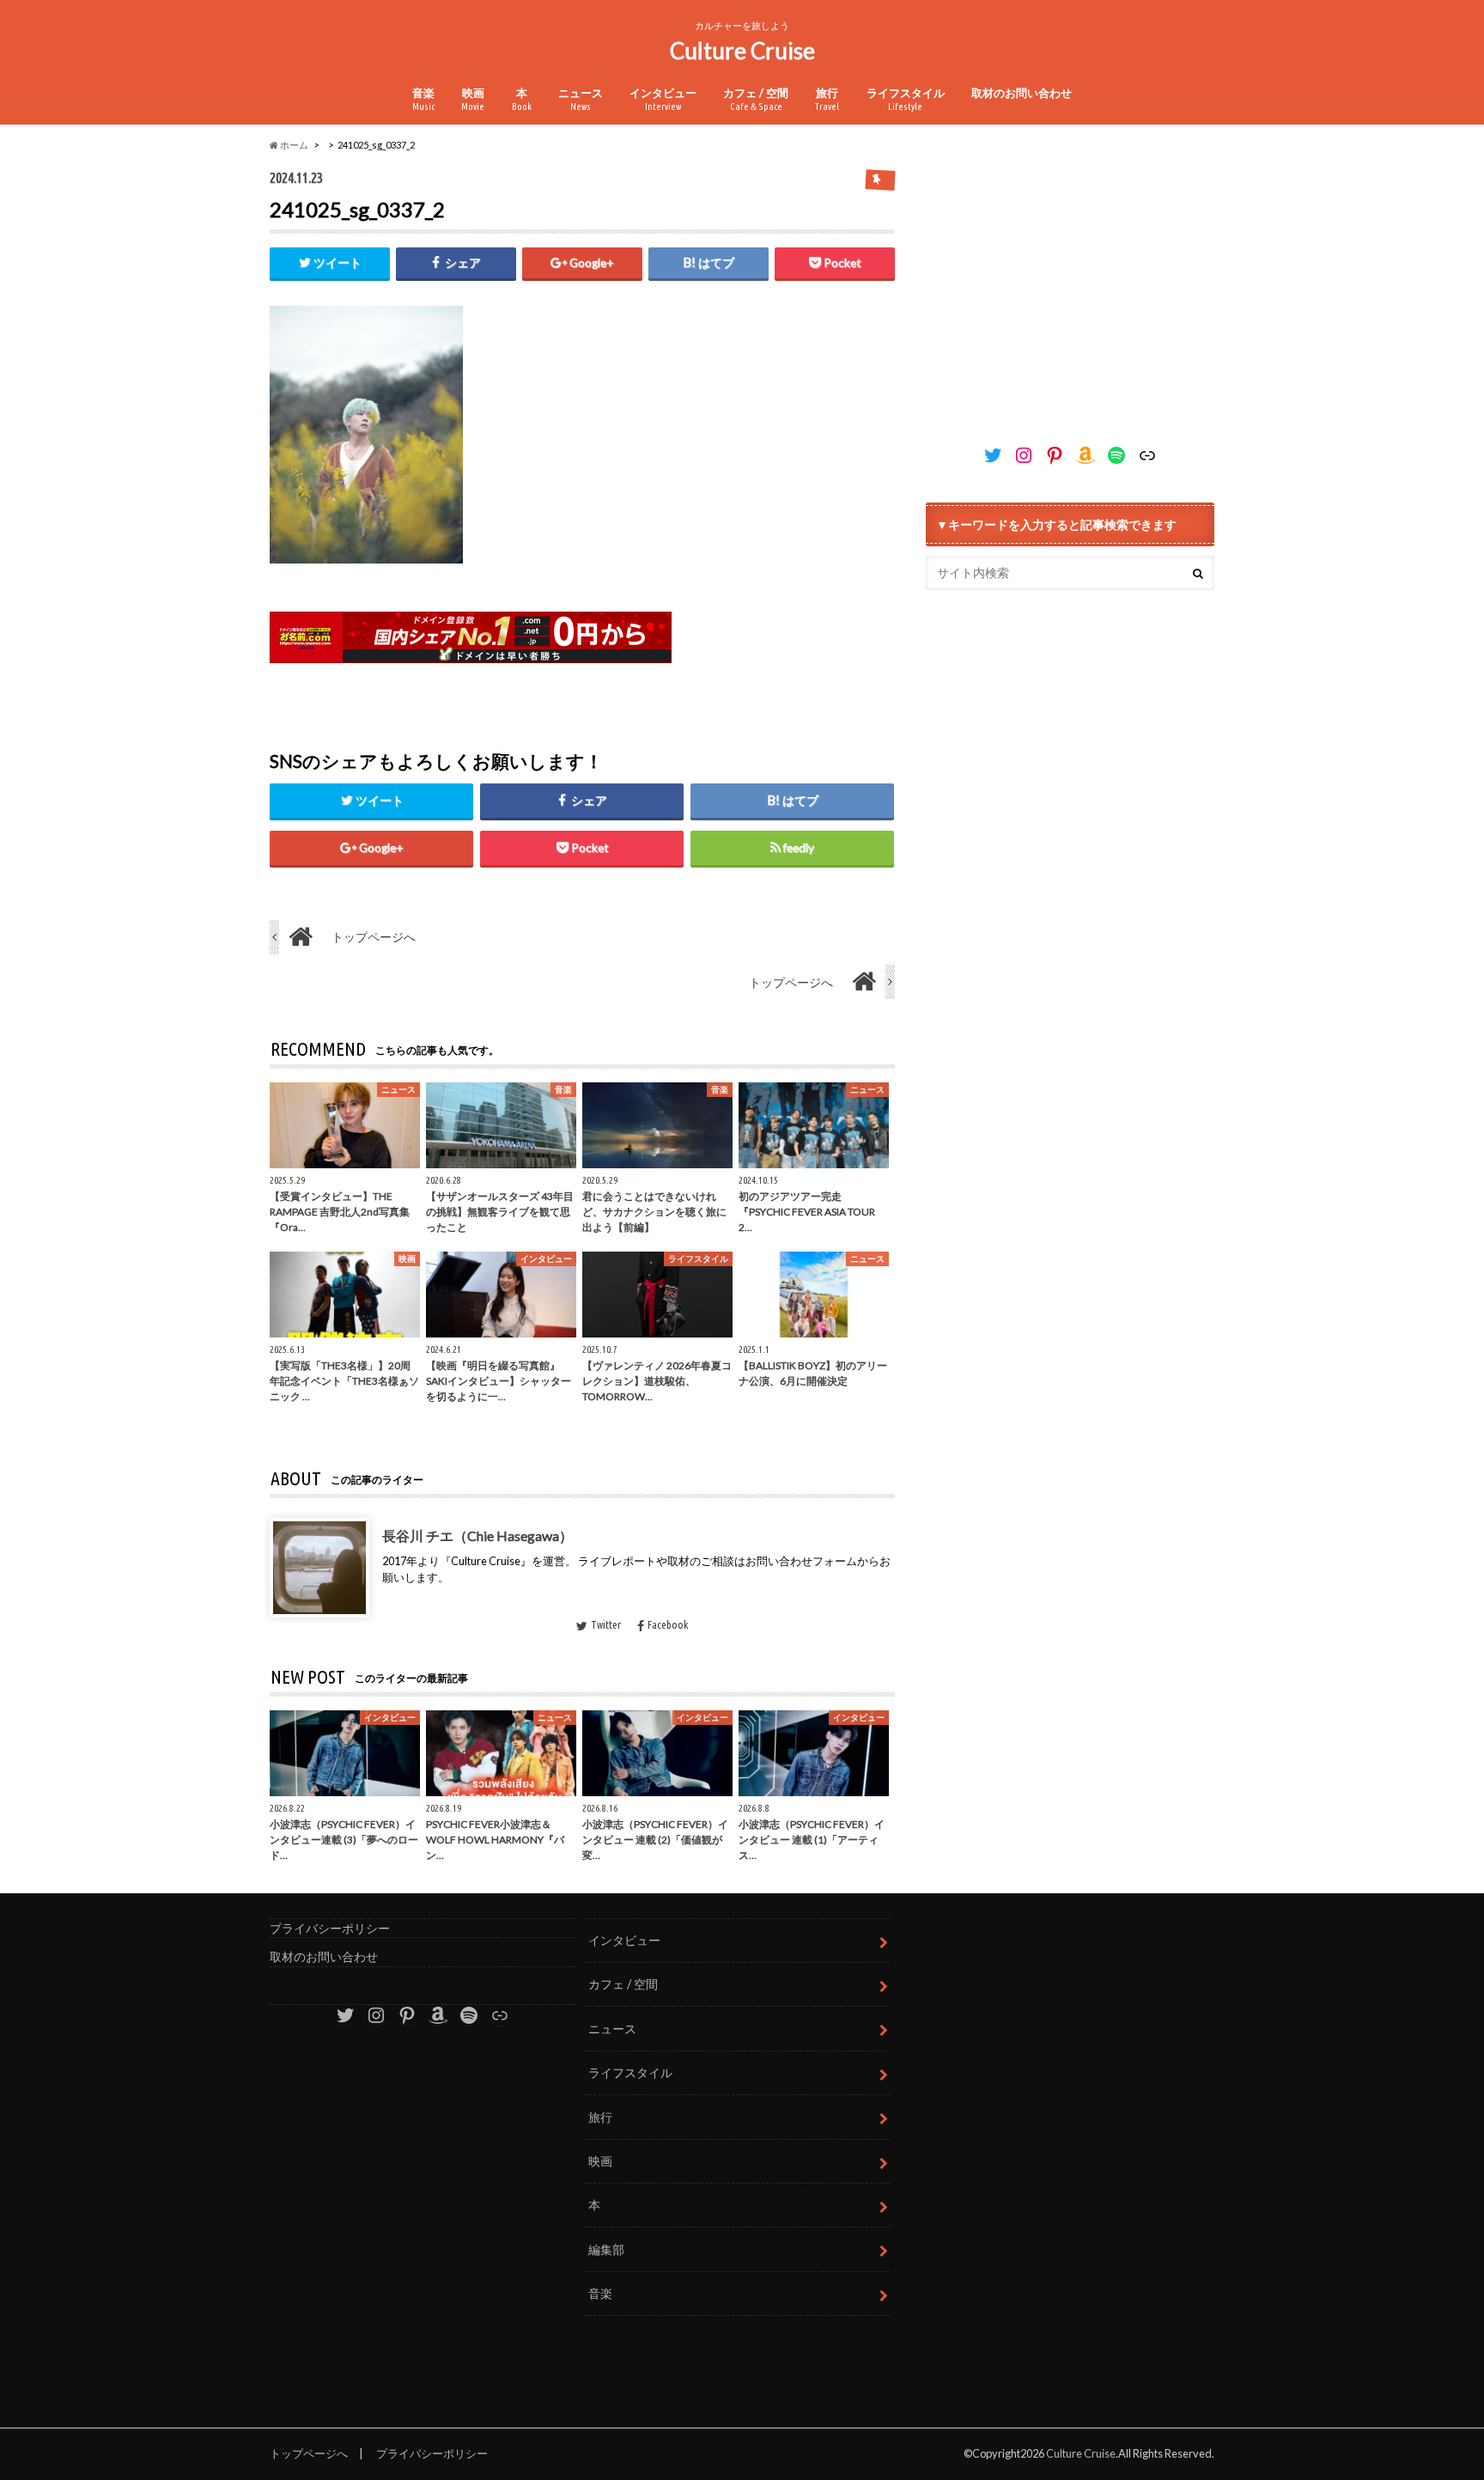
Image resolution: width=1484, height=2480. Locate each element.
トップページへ (309, 2453)
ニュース (581, 99)
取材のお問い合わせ (1022, 93)
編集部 (606, 2249)
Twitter (606, 1624)
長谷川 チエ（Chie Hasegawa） (477, 1535)
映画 (473, 99)
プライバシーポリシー (330, 1928)
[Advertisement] (1070, 287)
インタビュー (663, 99)
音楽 (423, 99)
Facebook (668, 1624)
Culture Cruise (742, 51)
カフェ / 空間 (756, 99)
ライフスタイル (906, 99)
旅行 (827, 99)
